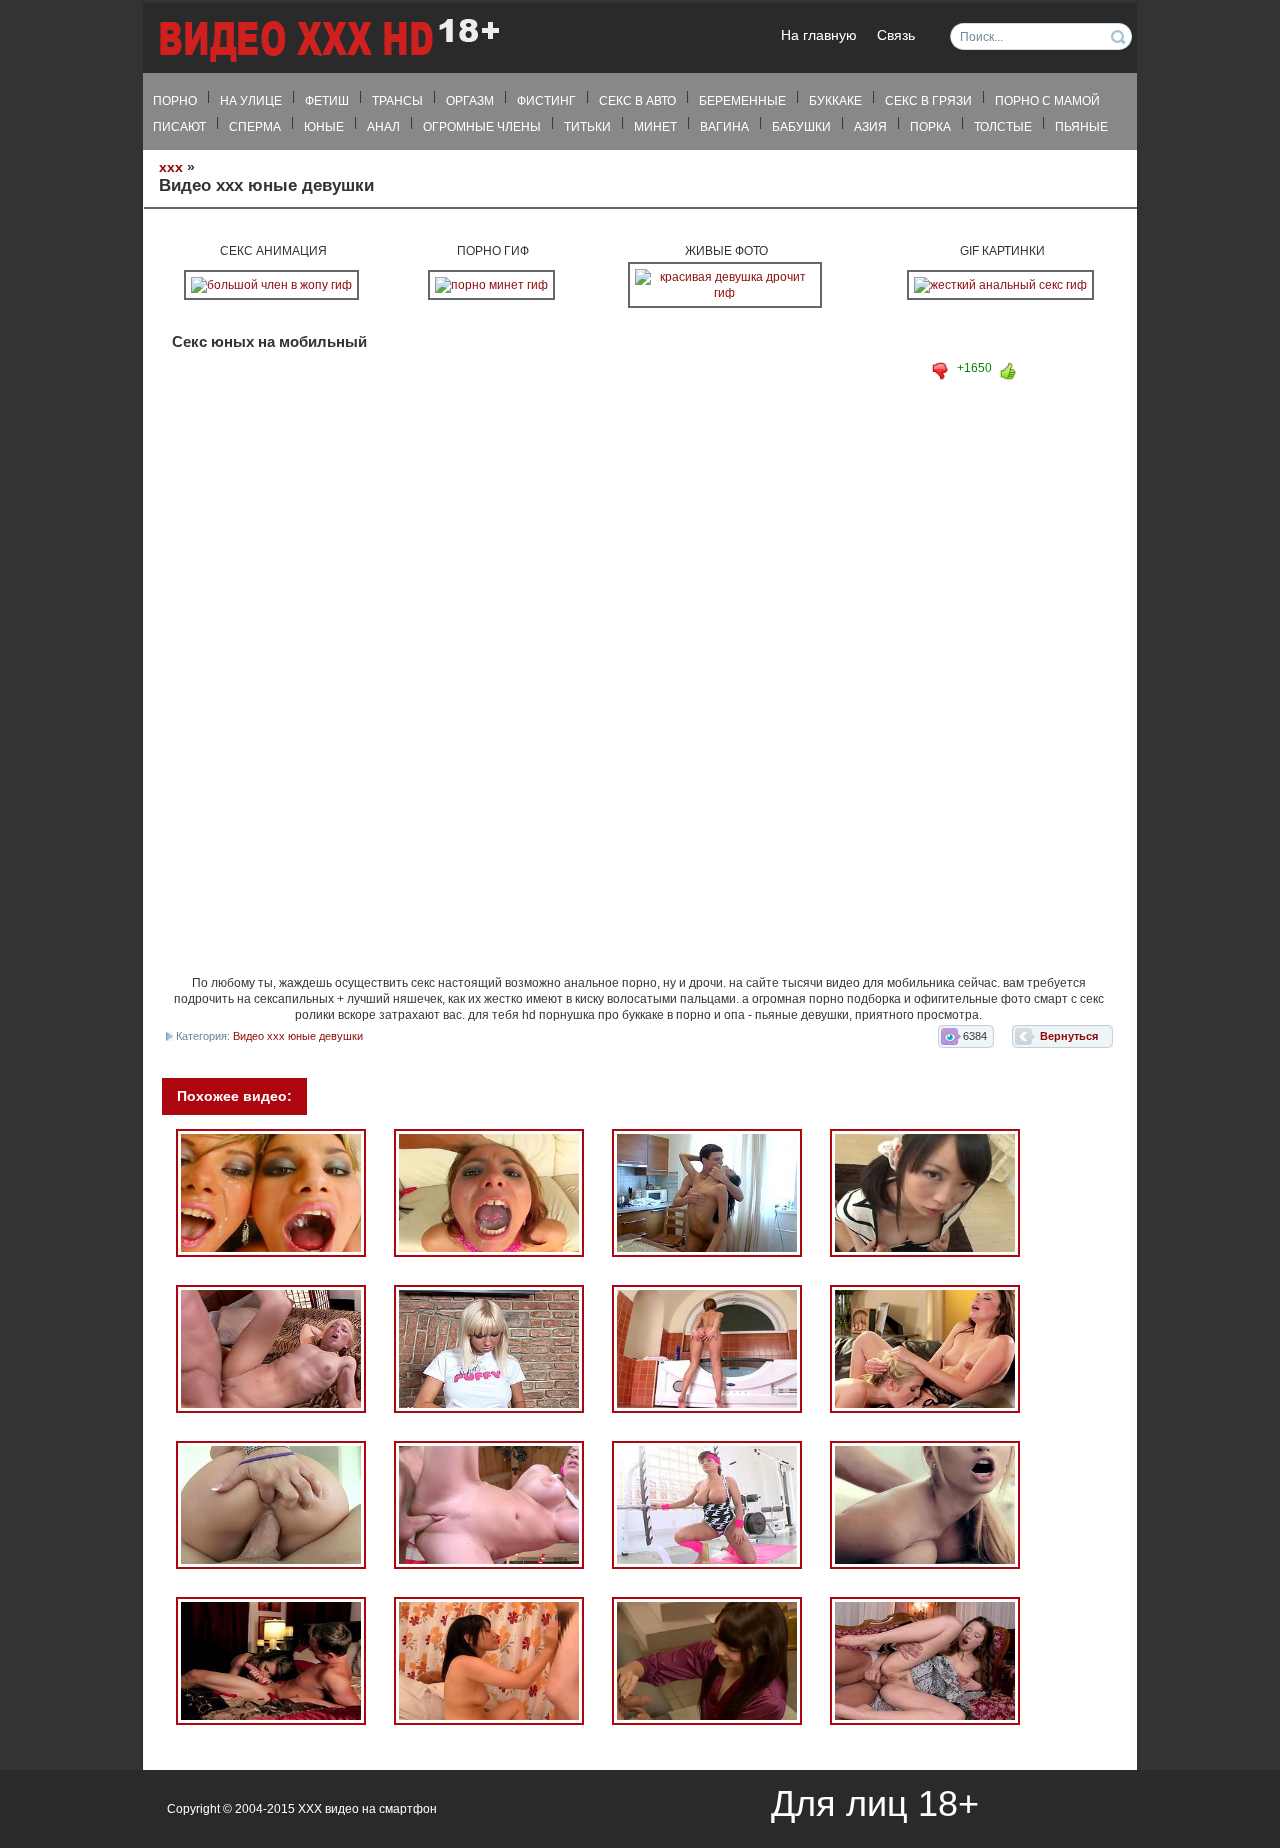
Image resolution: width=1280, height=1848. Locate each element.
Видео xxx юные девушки (298, 1036)
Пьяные (1081, 127)
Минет (655, 127)
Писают (179, 127)
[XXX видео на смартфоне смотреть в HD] (328, 39)
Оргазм (470, 101)
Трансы (397, 101)
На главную (819, 35)
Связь (896, 35)
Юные (324, 127)
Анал (383, 127)
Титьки (587, 127)
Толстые (1003, 127)
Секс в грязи (928, 101)
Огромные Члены (482, 127)
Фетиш (327, 101)
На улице (251, 101)
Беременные (742, 101)
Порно (175, 101)
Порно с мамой (1047, 101)
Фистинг (546, 101)
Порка (930, 127)
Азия (870, 127)
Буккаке (835, 101)
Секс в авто (637, 101)
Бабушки (801, 127)
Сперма (255, 127)
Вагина (724, 127)
